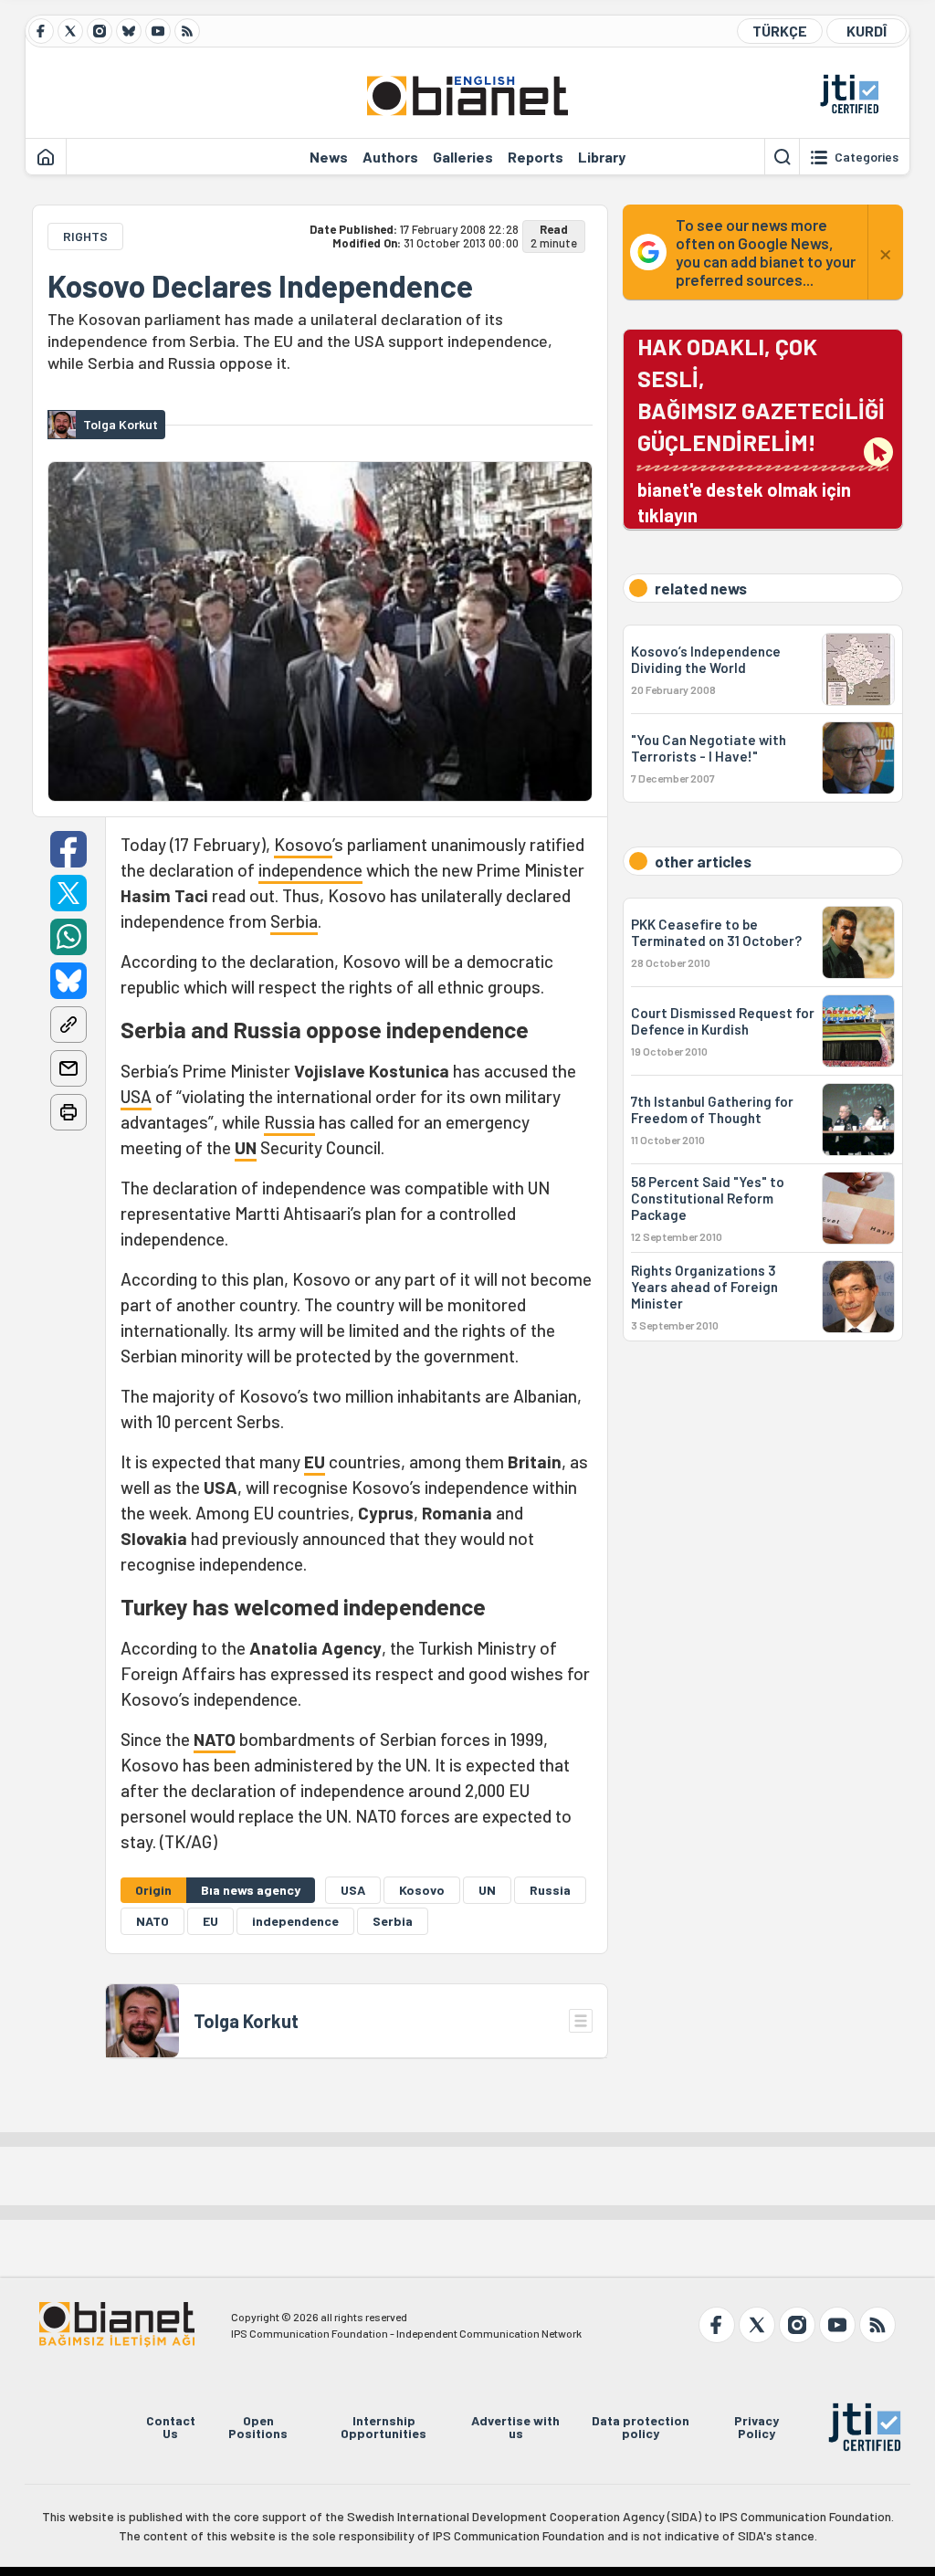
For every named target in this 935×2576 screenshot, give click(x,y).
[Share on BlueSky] (68, 981)
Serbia (294, 921)
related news (701, 588)
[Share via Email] (68, 1068)
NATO (215, 1739)
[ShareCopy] (68, 1025)
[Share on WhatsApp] (68, 937)
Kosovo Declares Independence (260, 286)
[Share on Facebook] (68, 849)
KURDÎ (867, 31)
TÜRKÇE (780, 31)
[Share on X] (68, 893)
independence (310, 870)
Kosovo (303, 844)
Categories (867, 157)
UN (246, 1147)
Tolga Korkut (246, 2021)
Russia (289, 1122)
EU (315, 1461)
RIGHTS (85, 236)
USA (136, 1096)
